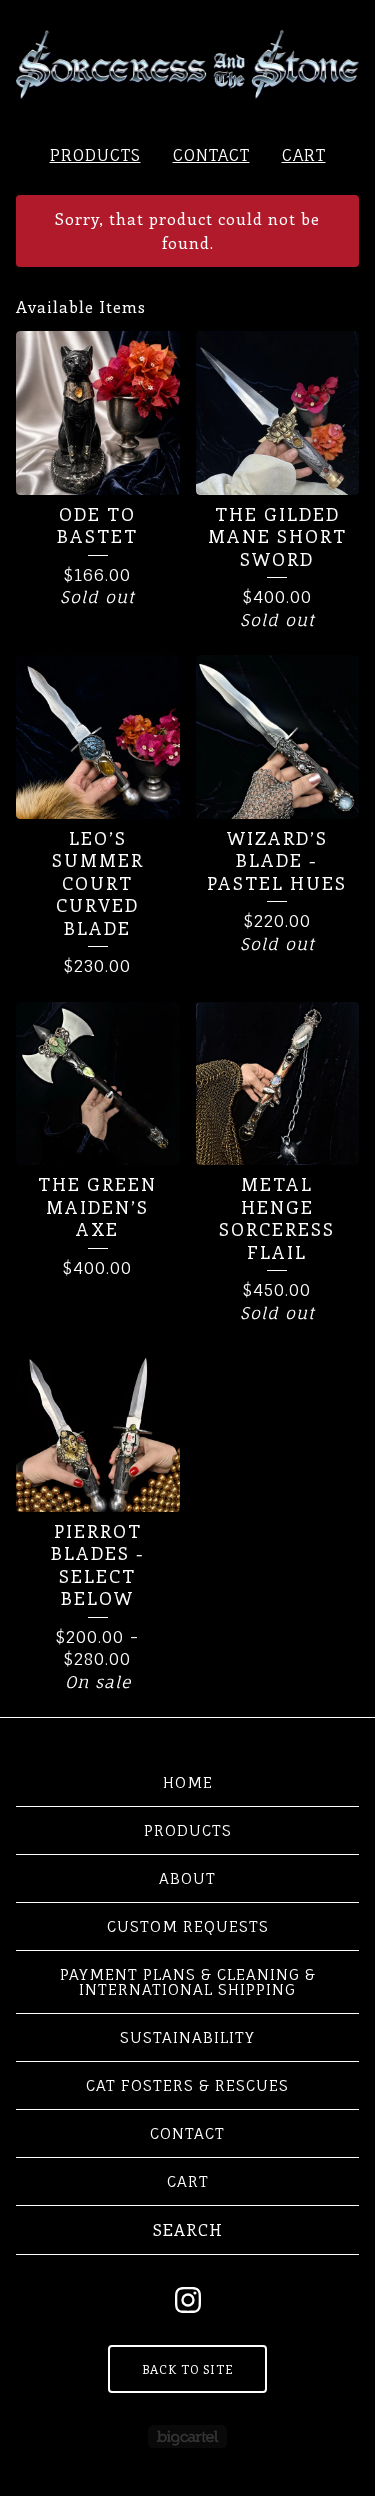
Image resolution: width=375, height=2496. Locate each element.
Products (95, 155)
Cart (304, 155)
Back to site (187, 2369)
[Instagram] (188, 2300)
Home (188, 1782)
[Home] (187, 64)
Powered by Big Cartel (187, 2436)
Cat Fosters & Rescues (187, 2085)
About (187, 1878)
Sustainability (187, 2037)
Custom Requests (188, 1926)
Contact (211, 155)
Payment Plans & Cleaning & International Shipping (188, 1982)
